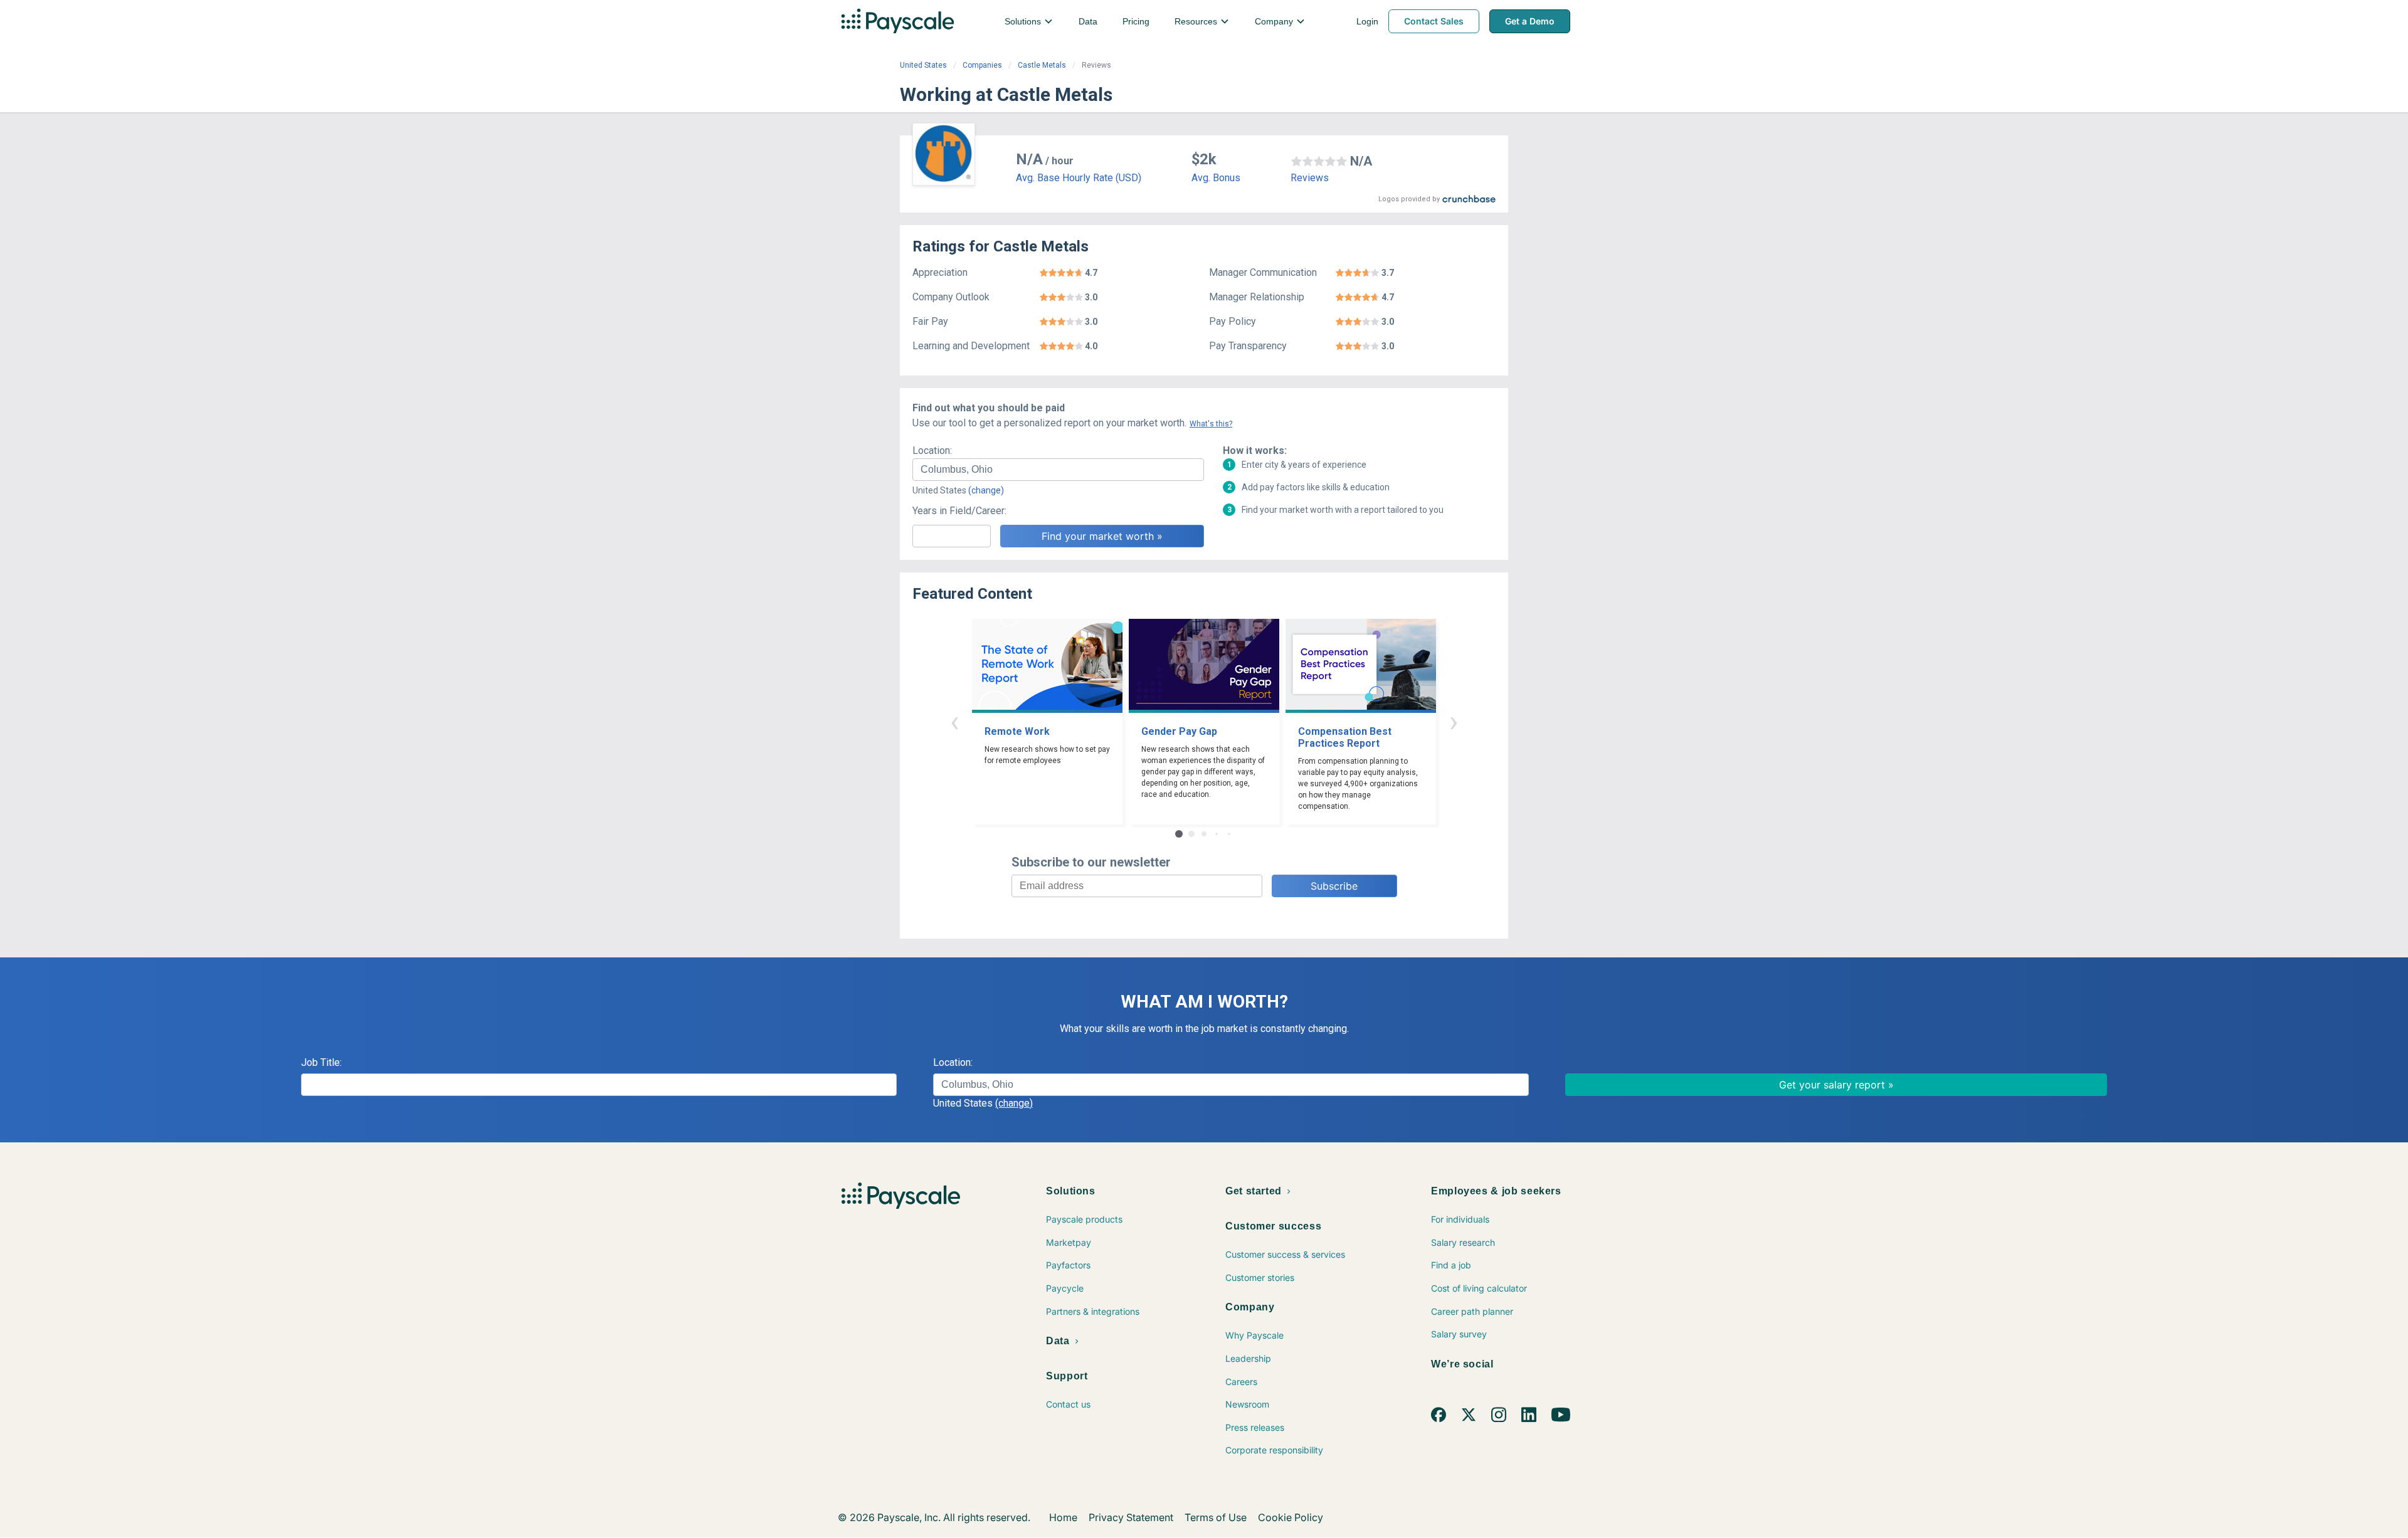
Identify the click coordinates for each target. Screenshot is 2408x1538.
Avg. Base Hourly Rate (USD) (1079, 178)
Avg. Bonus (1216, 178)
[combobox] (1058, 470)
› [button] (1454, 721)
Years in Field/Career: (959, 511)
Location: (932, 450)
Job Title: (321, 1062)
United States (923, 65)
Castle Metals (1042, 65)
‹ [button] (954, 721)
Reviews (1310, 178)
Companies (982, 65)
